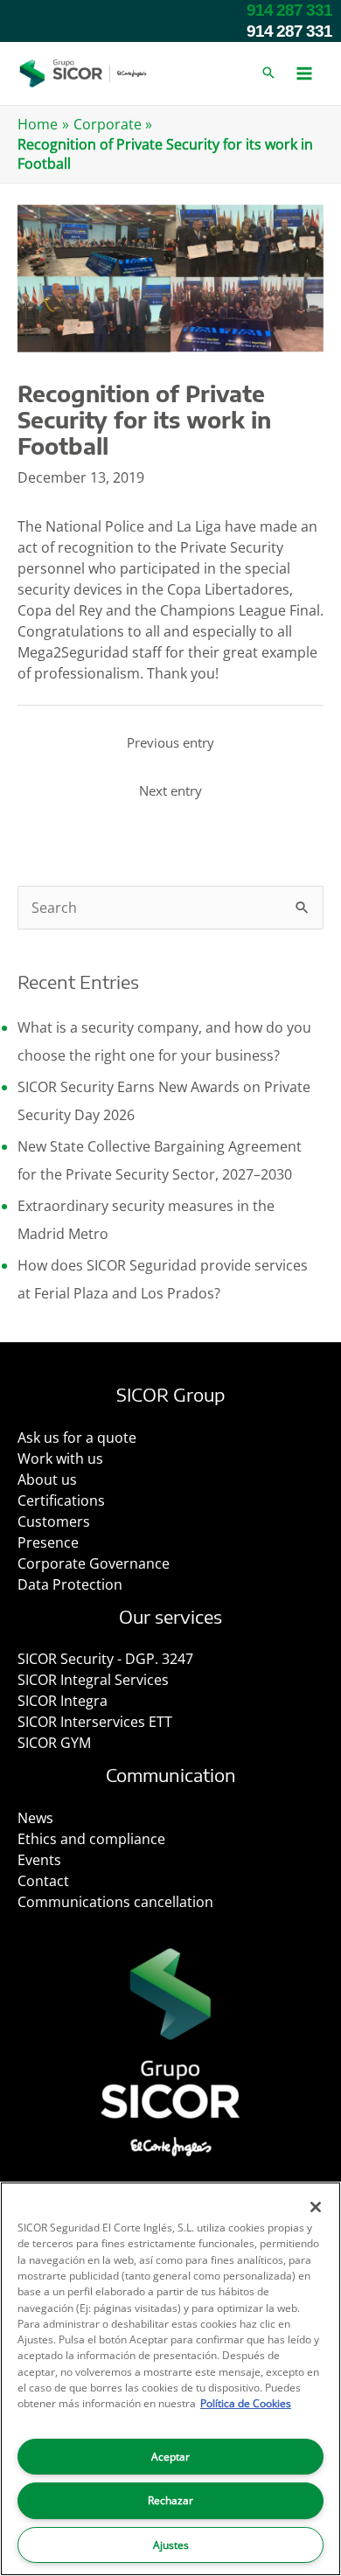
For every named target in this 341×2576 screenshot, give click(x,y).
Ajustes (171, 2545)
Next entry (170, 790)
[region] (170, 2379)
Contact (43, 1881)
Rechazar (170, 2500)
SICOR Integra (63, 1701)
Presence (48, 1542)
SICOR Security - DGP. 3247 (105, 1659)
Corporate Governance (94, 1563)
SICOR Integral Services (93, 1680)
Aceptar (170, 2457)
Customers (54, 1521)
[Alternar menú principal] (304, 73)
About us (47, 1479)
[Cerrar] (316, 2207)
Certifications (61, 1500)
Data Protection (70, 1584)
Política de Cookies (246, 2403)
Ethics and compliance (91, 1839)
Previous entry (170, 742)
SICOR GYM (54, 1743)
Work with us (60, 1459)
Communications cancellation (115, 1902)
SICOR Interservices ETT (95, 1722)
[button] (268, 73)
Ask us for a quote (77, 1438)
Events (39, 1860)
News (35, 1818)
